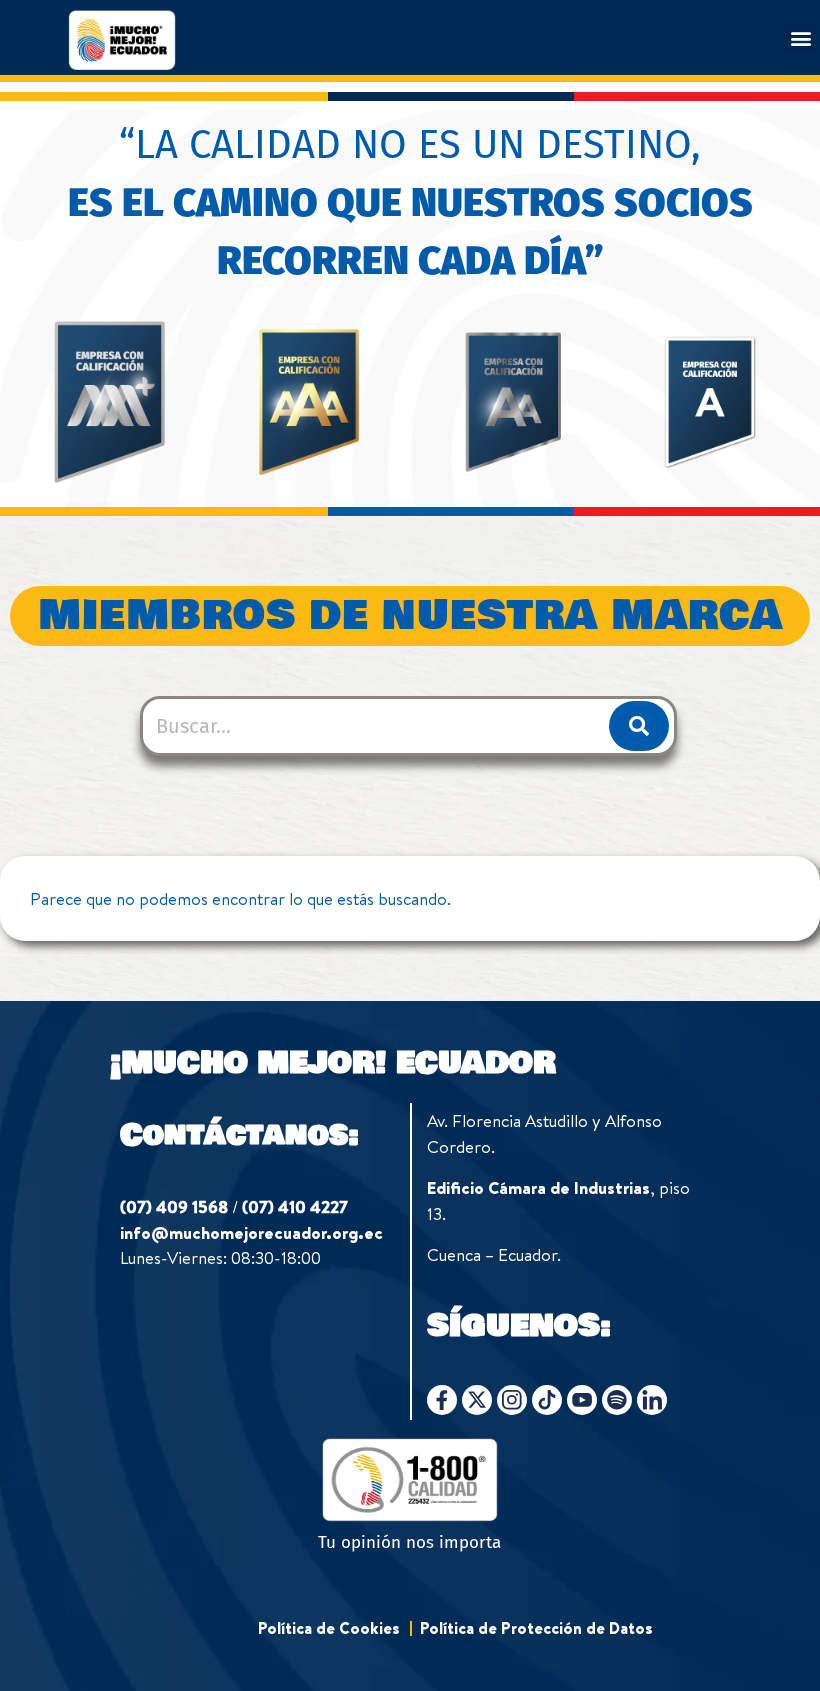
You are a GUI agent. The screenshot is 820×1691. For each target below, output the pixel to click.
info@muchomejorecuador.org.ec (251, 1232)
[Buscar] (639, 726)
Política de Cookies (329, 1628)
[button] (800, 37)
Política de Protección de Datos (536, 1628)
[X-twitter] (477, 1400)
